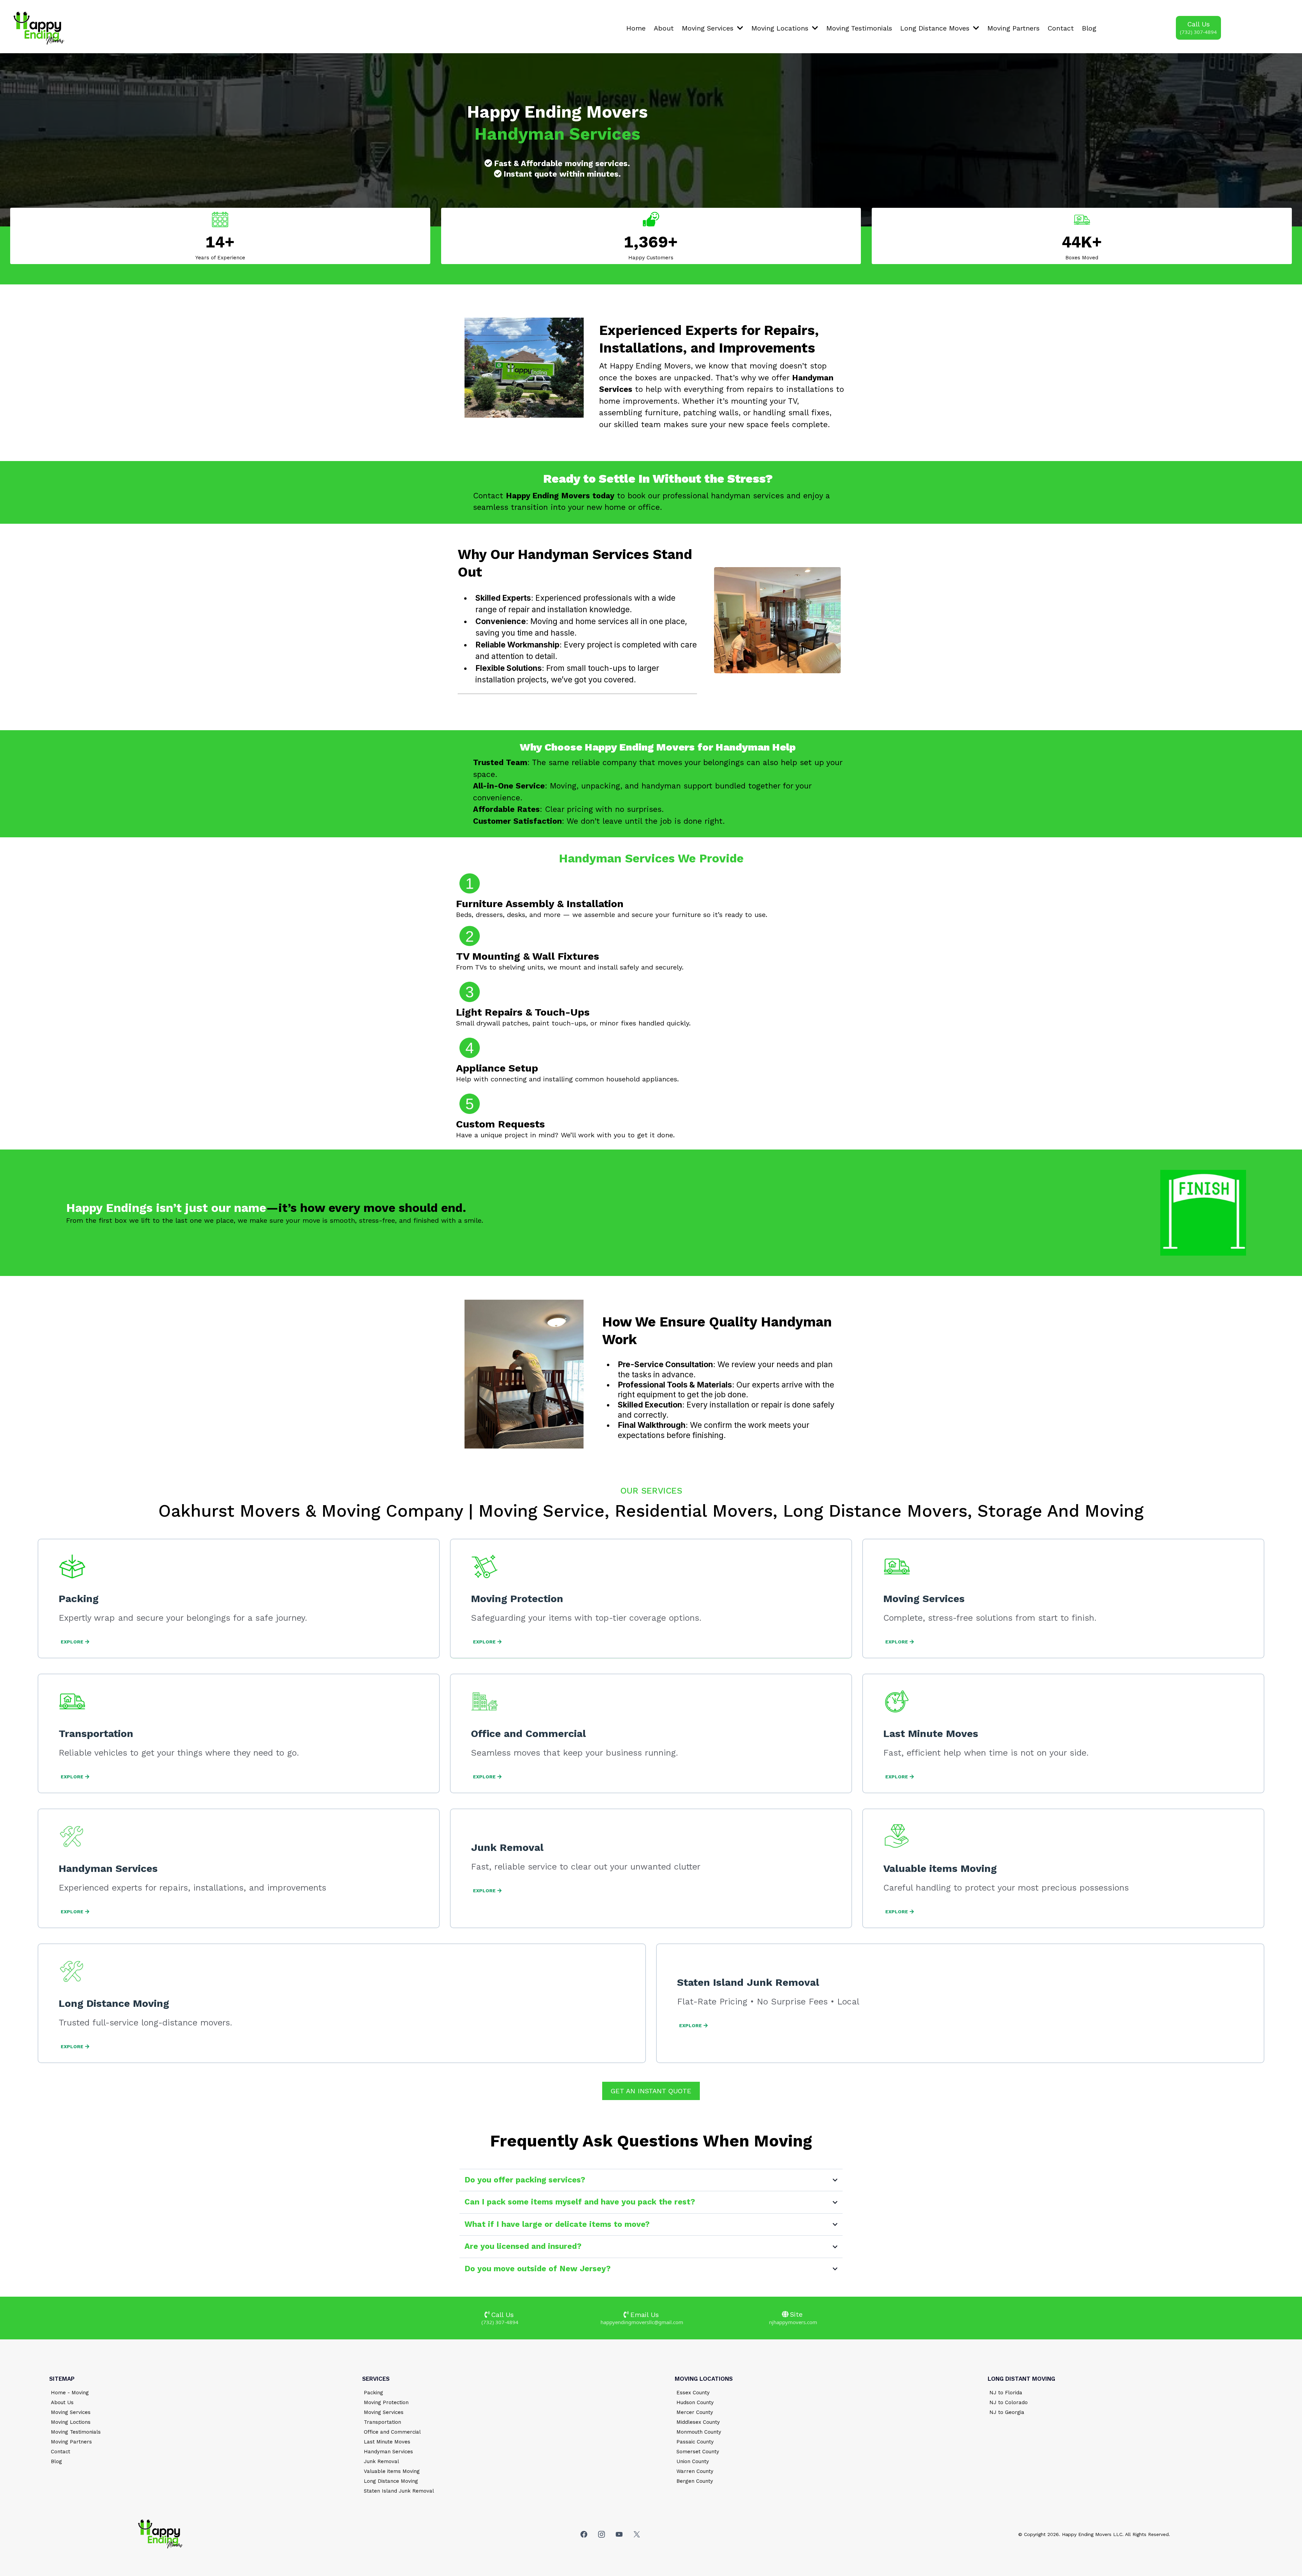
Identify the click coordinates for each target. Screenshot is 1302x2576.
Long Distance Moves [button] (936, 28)
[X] (637, 2534)
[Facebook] (584, 2534)
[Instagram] (601, 2534)
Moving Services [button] (709, 28)
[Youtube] (619, 2534)
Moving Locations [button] (781, 28)
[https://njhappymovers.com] (97, 28)
